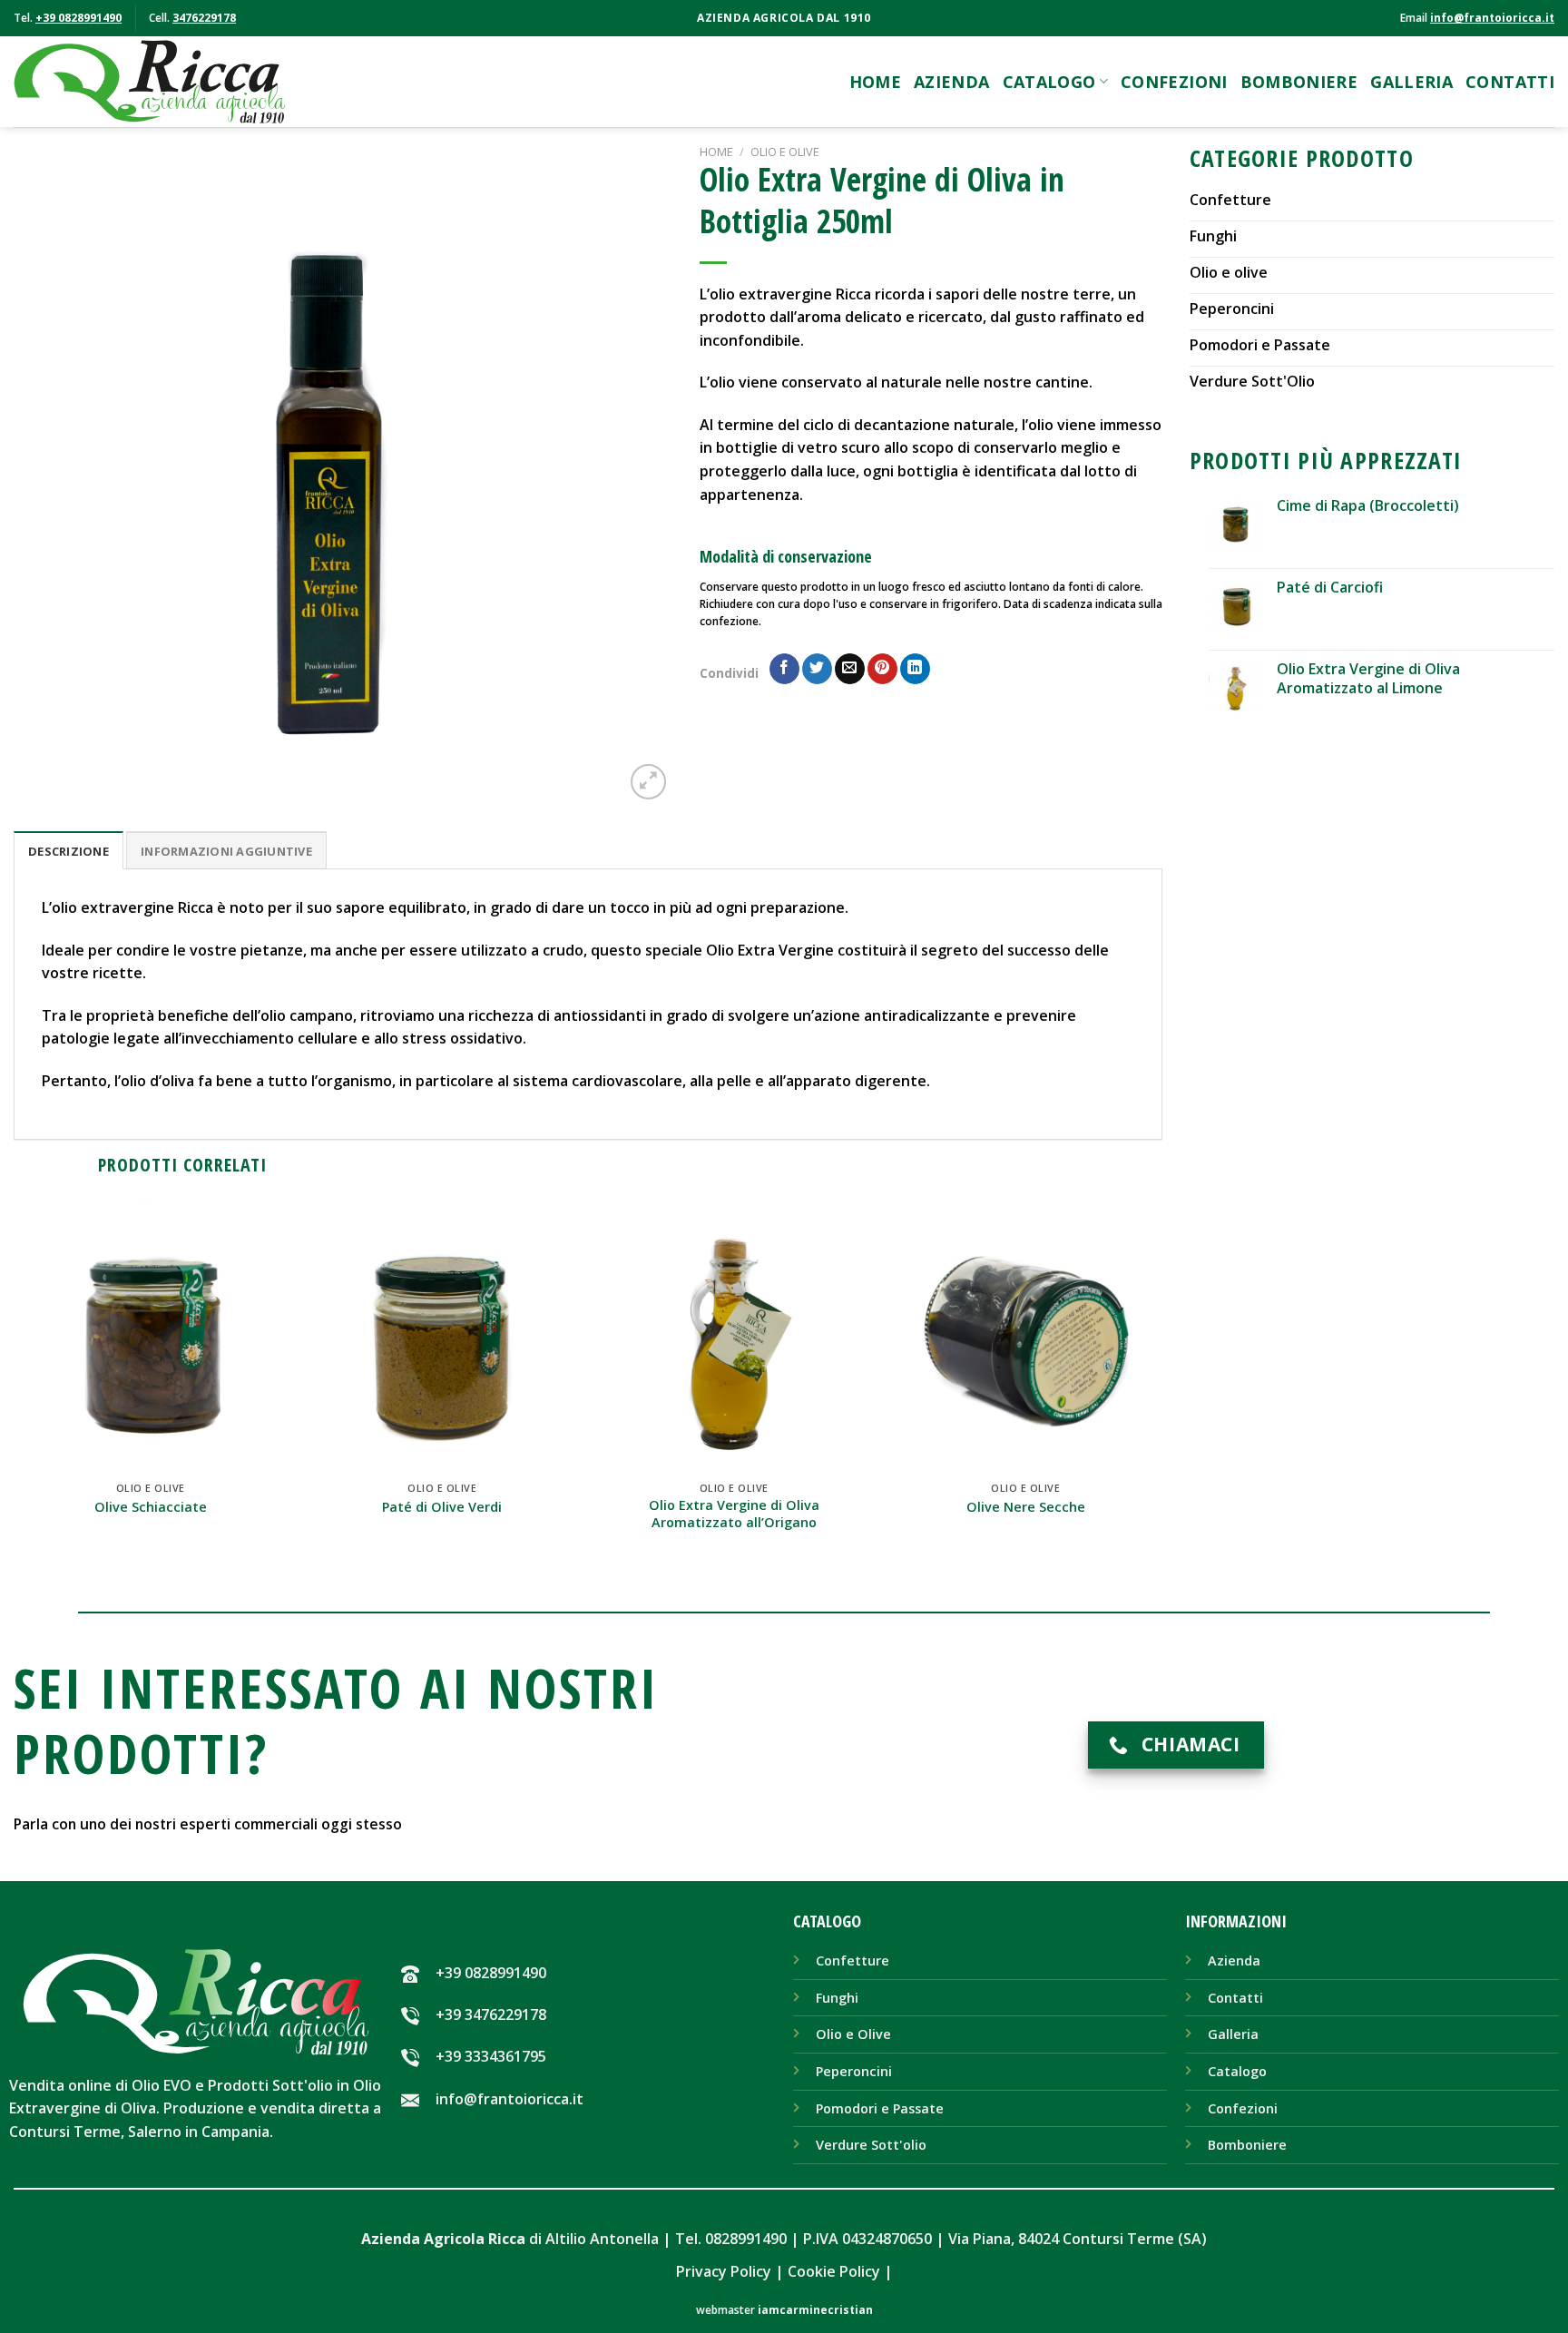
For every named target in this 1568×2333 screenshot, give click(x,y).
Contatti (1510, 82)
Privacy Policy (724, 2271)
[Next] (636, 474)
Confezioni (1174, 82)
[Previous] (50, 474)
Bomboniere (1299, 82)
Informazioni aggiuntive (226, 851)
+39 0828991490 (78, 18)
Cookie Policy (834, 2271)
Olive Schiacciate (151, 1507)
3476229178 (204, 18)
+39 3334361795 (491, 2056)
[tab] (69, 850)
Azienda (952, 82)
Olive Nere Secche (1026, 1507)
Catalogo (1049, 82)
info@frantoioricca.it (1492, 18)
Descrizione (69, 851)
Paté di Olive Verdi (442, 1507)
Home (875, 82)
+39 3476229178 (491, 2014)
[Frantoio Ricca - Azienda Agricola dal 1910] (150, 82)
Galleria (1411, 82)
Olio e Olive (785, 152)
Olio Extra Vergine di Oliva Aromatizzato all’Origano (734, 1514)
